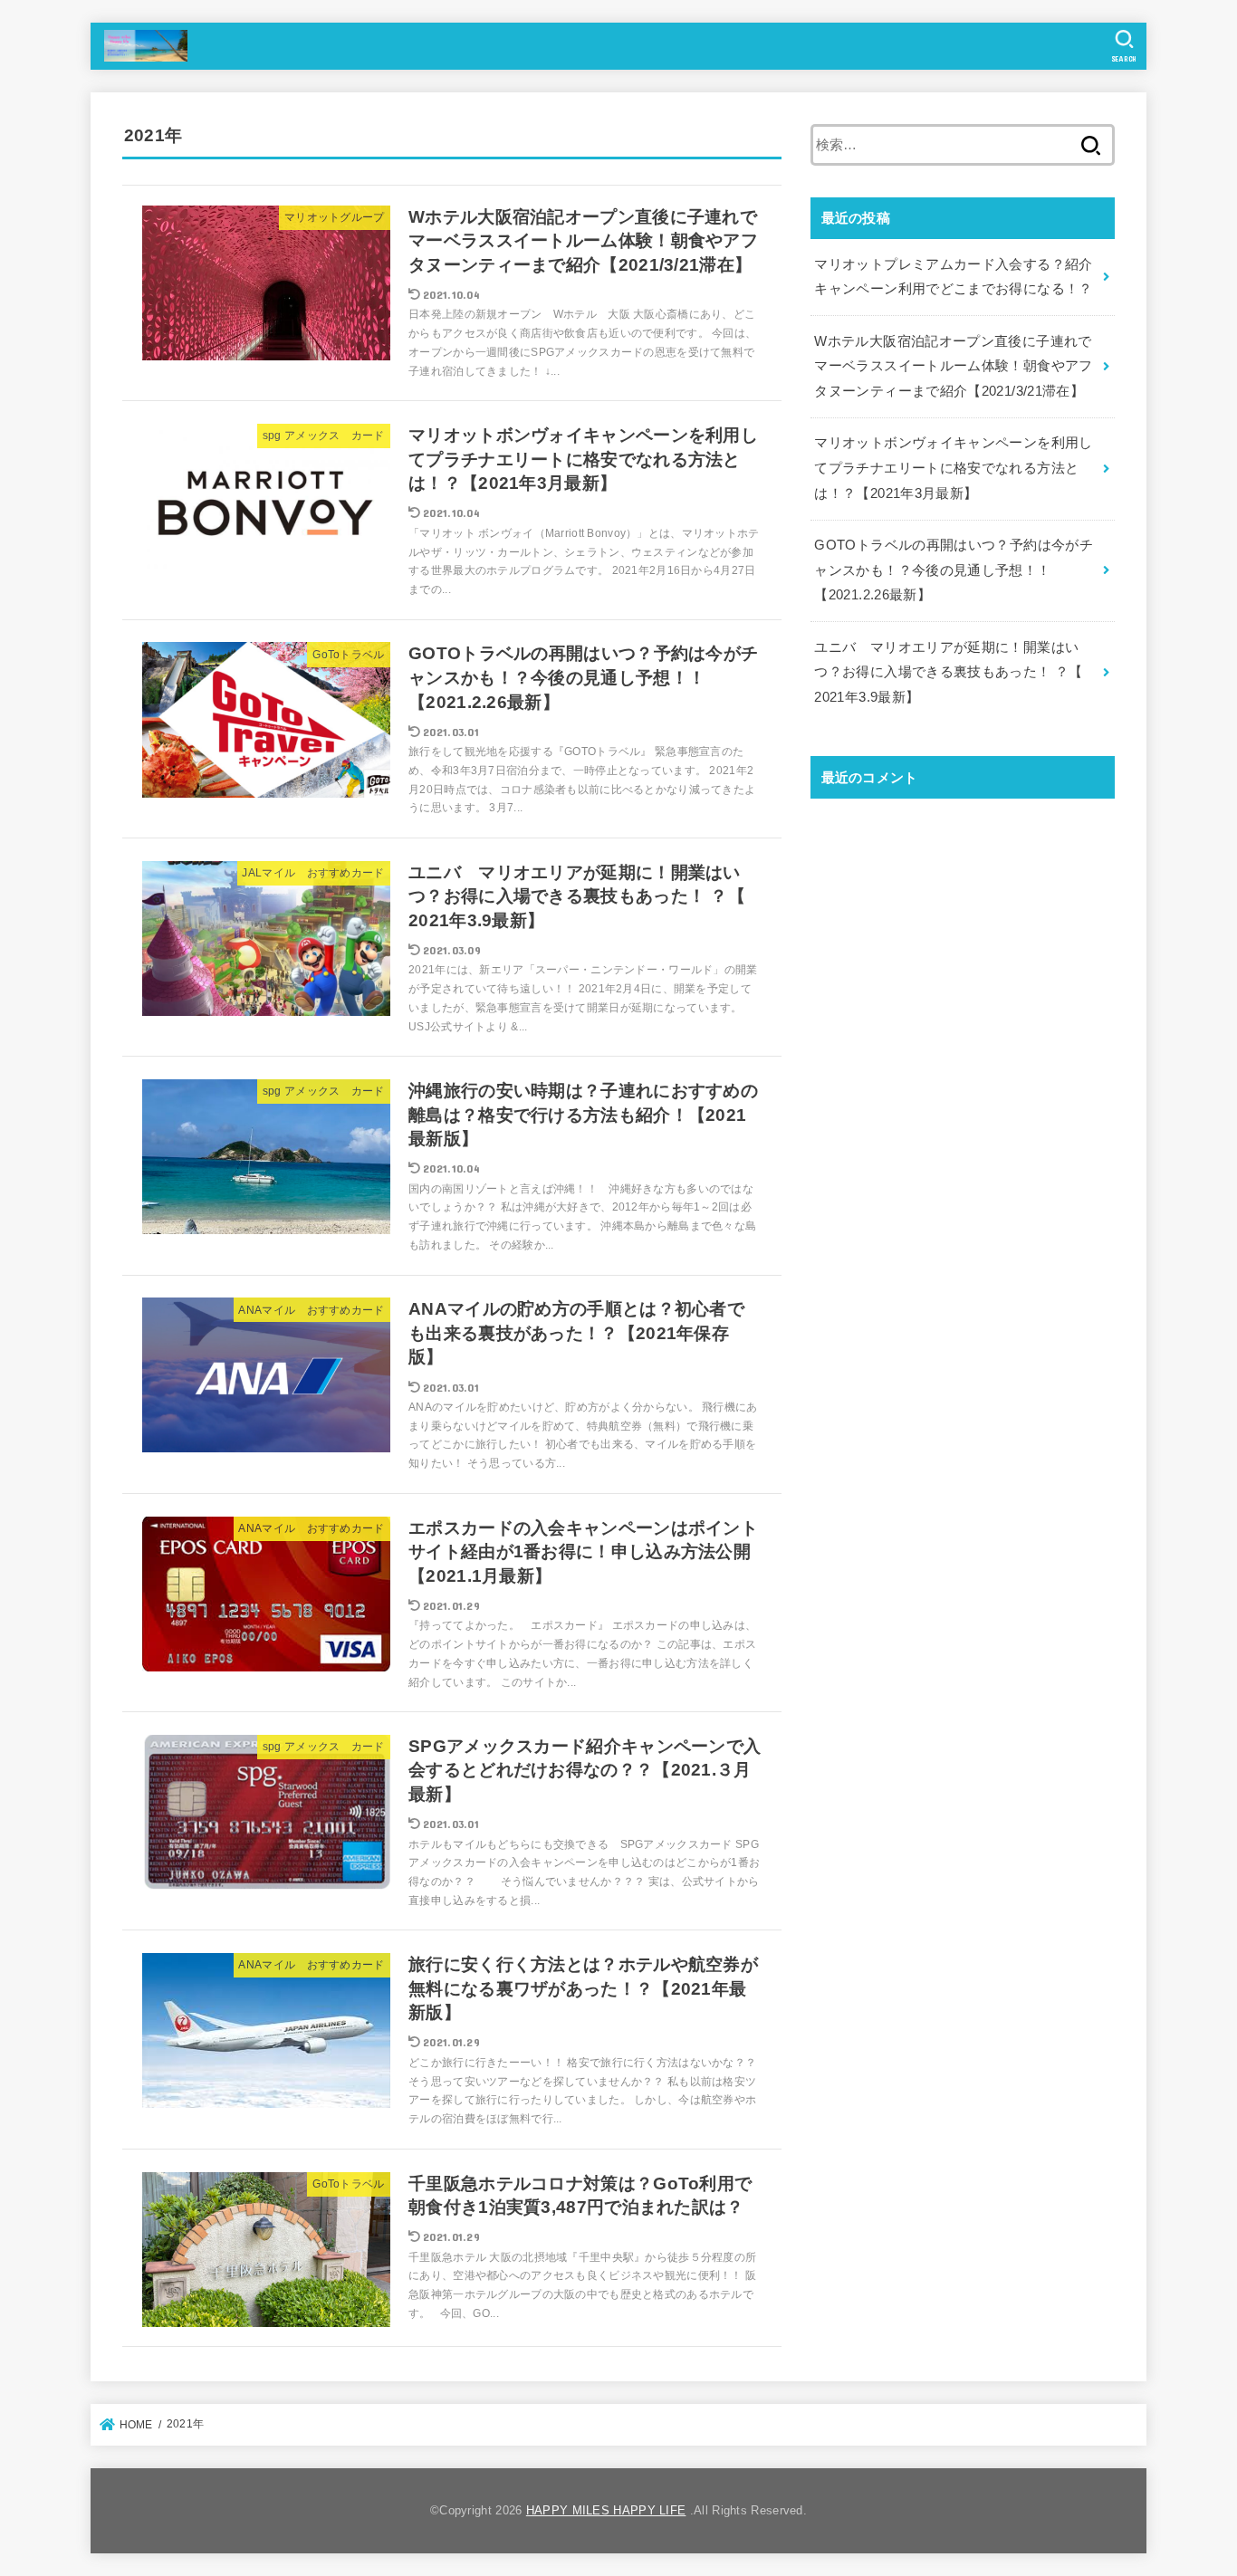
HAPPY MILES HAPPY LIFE (606, 2510)
